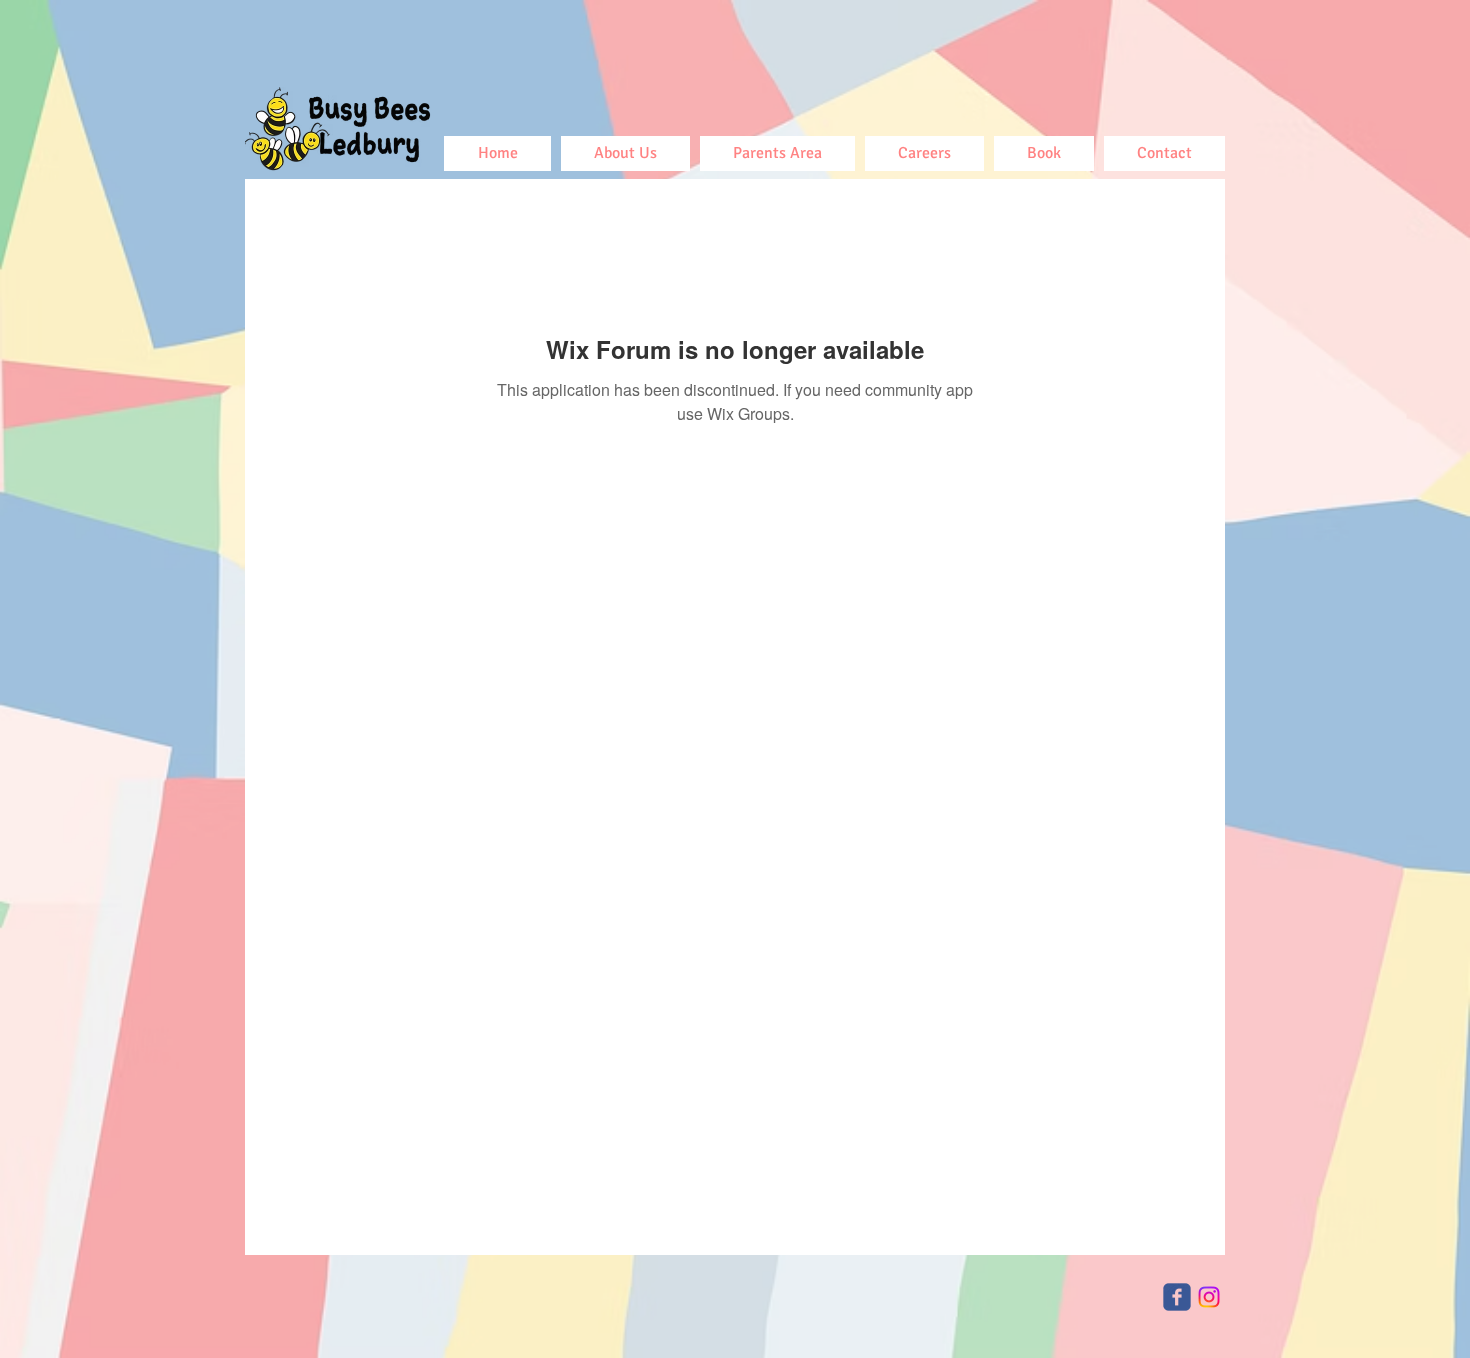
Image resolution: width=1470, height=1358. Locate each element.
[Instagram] (1209, 1297)
